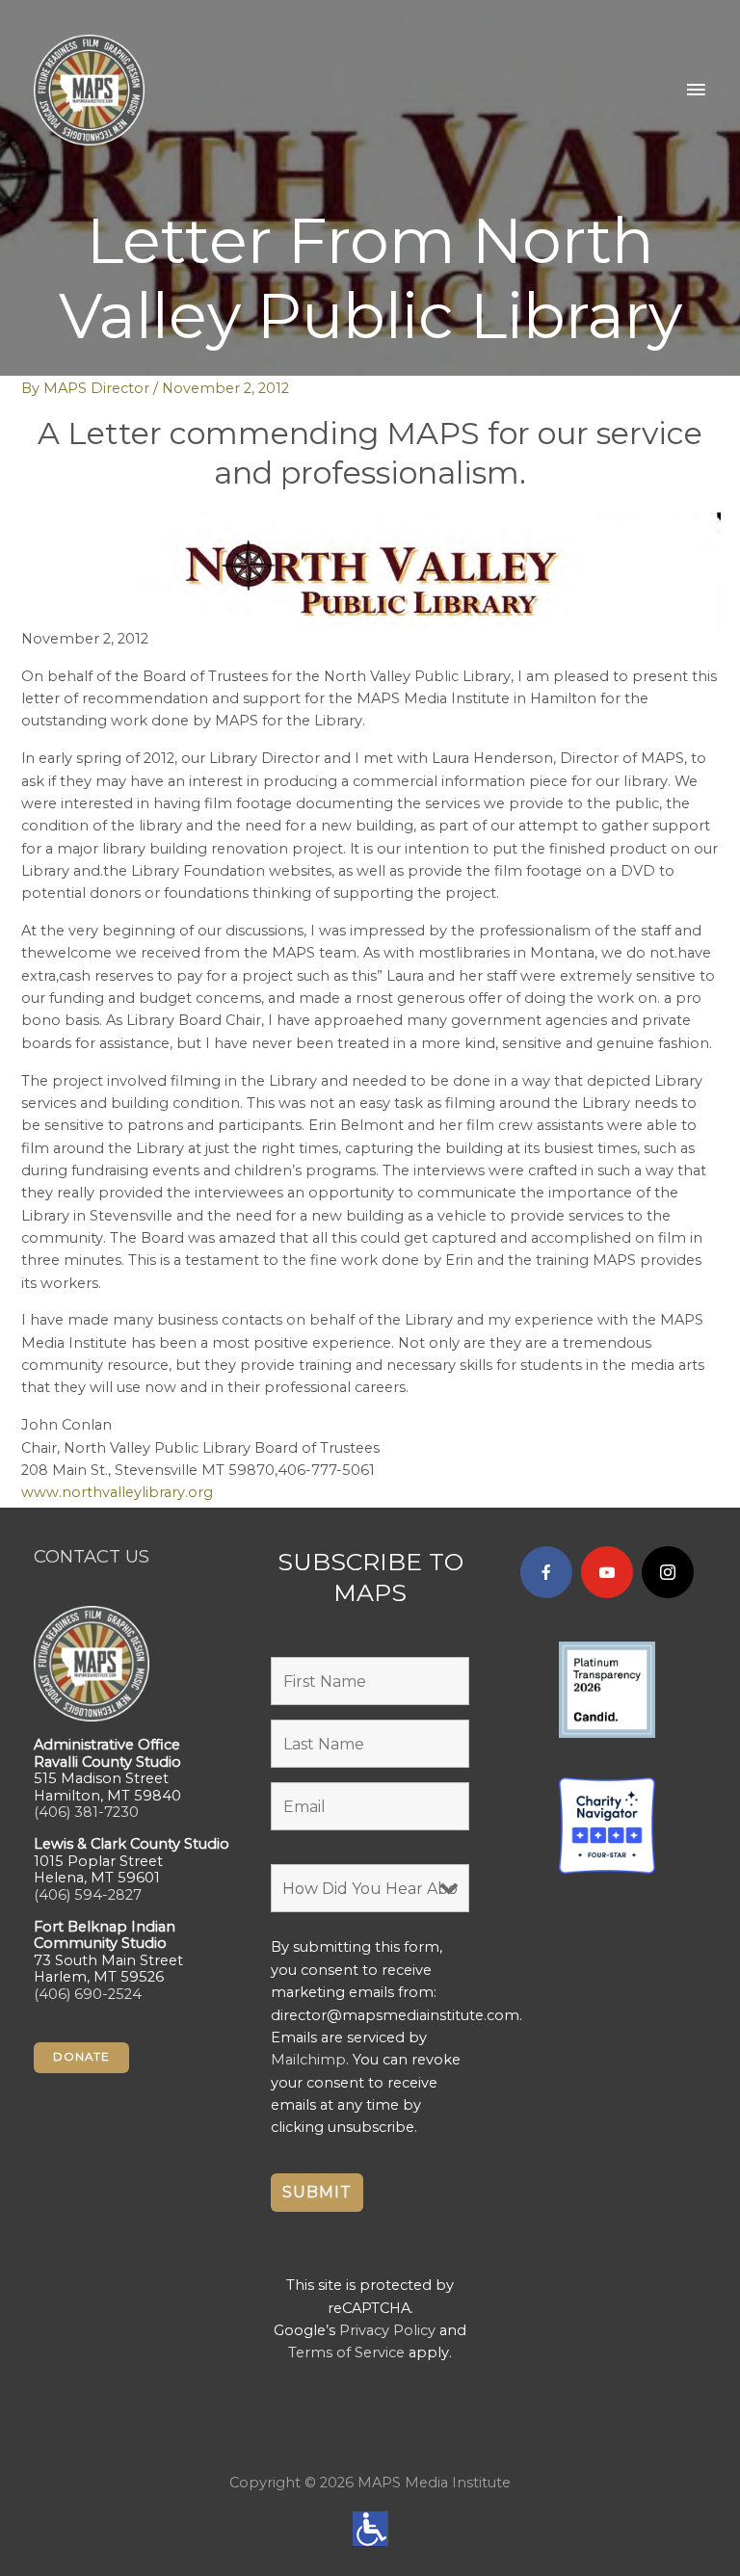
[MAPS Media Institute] (89, 90)
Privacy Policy (387, 2330)
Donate (81, 2057)
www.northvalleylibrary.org (117, 1492)
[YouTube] (607, 1572)
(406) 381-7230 (86, 1812)
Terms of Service (346, 2353)
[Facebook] (546, 1572)
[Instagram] (668, 1572)
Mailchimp (308, 2060)
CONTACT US (92, 1556)
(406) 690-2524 (88, 1994)
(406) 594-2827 (88, 1895)
